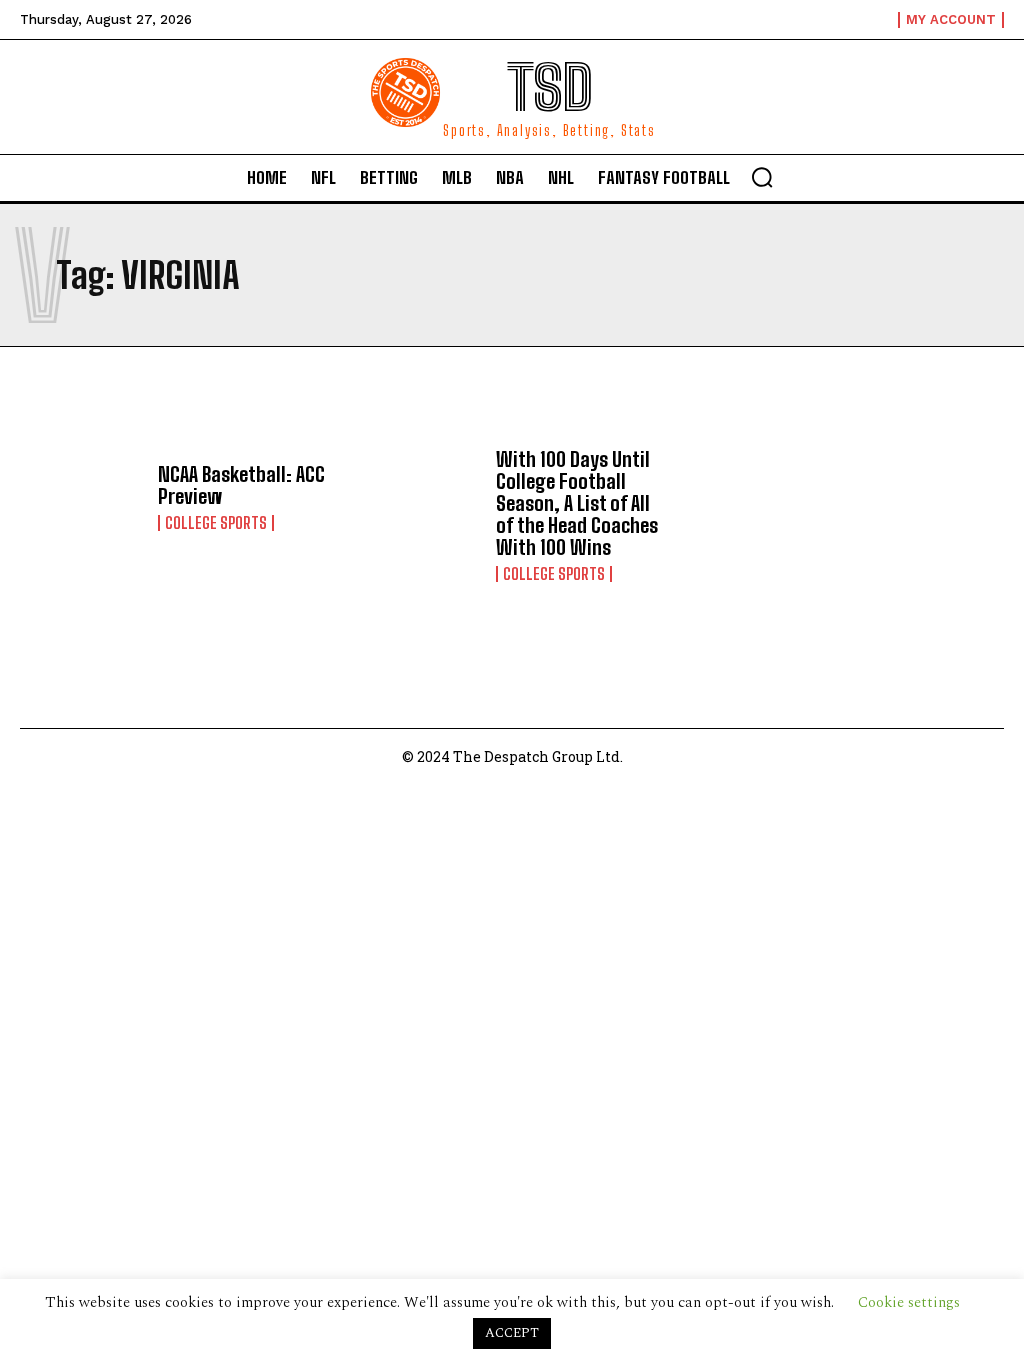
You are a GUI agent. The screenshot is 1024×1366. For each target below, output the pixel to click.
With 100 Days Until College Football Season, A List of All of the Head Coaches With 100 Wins (577, 503)
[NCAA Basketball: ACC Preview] (81, 497)
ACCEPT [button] (512, 1333)
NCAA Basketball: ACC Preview (241, 485)
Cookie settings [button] (909, 1302)
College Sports (216, 523)
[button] (762, 177)
